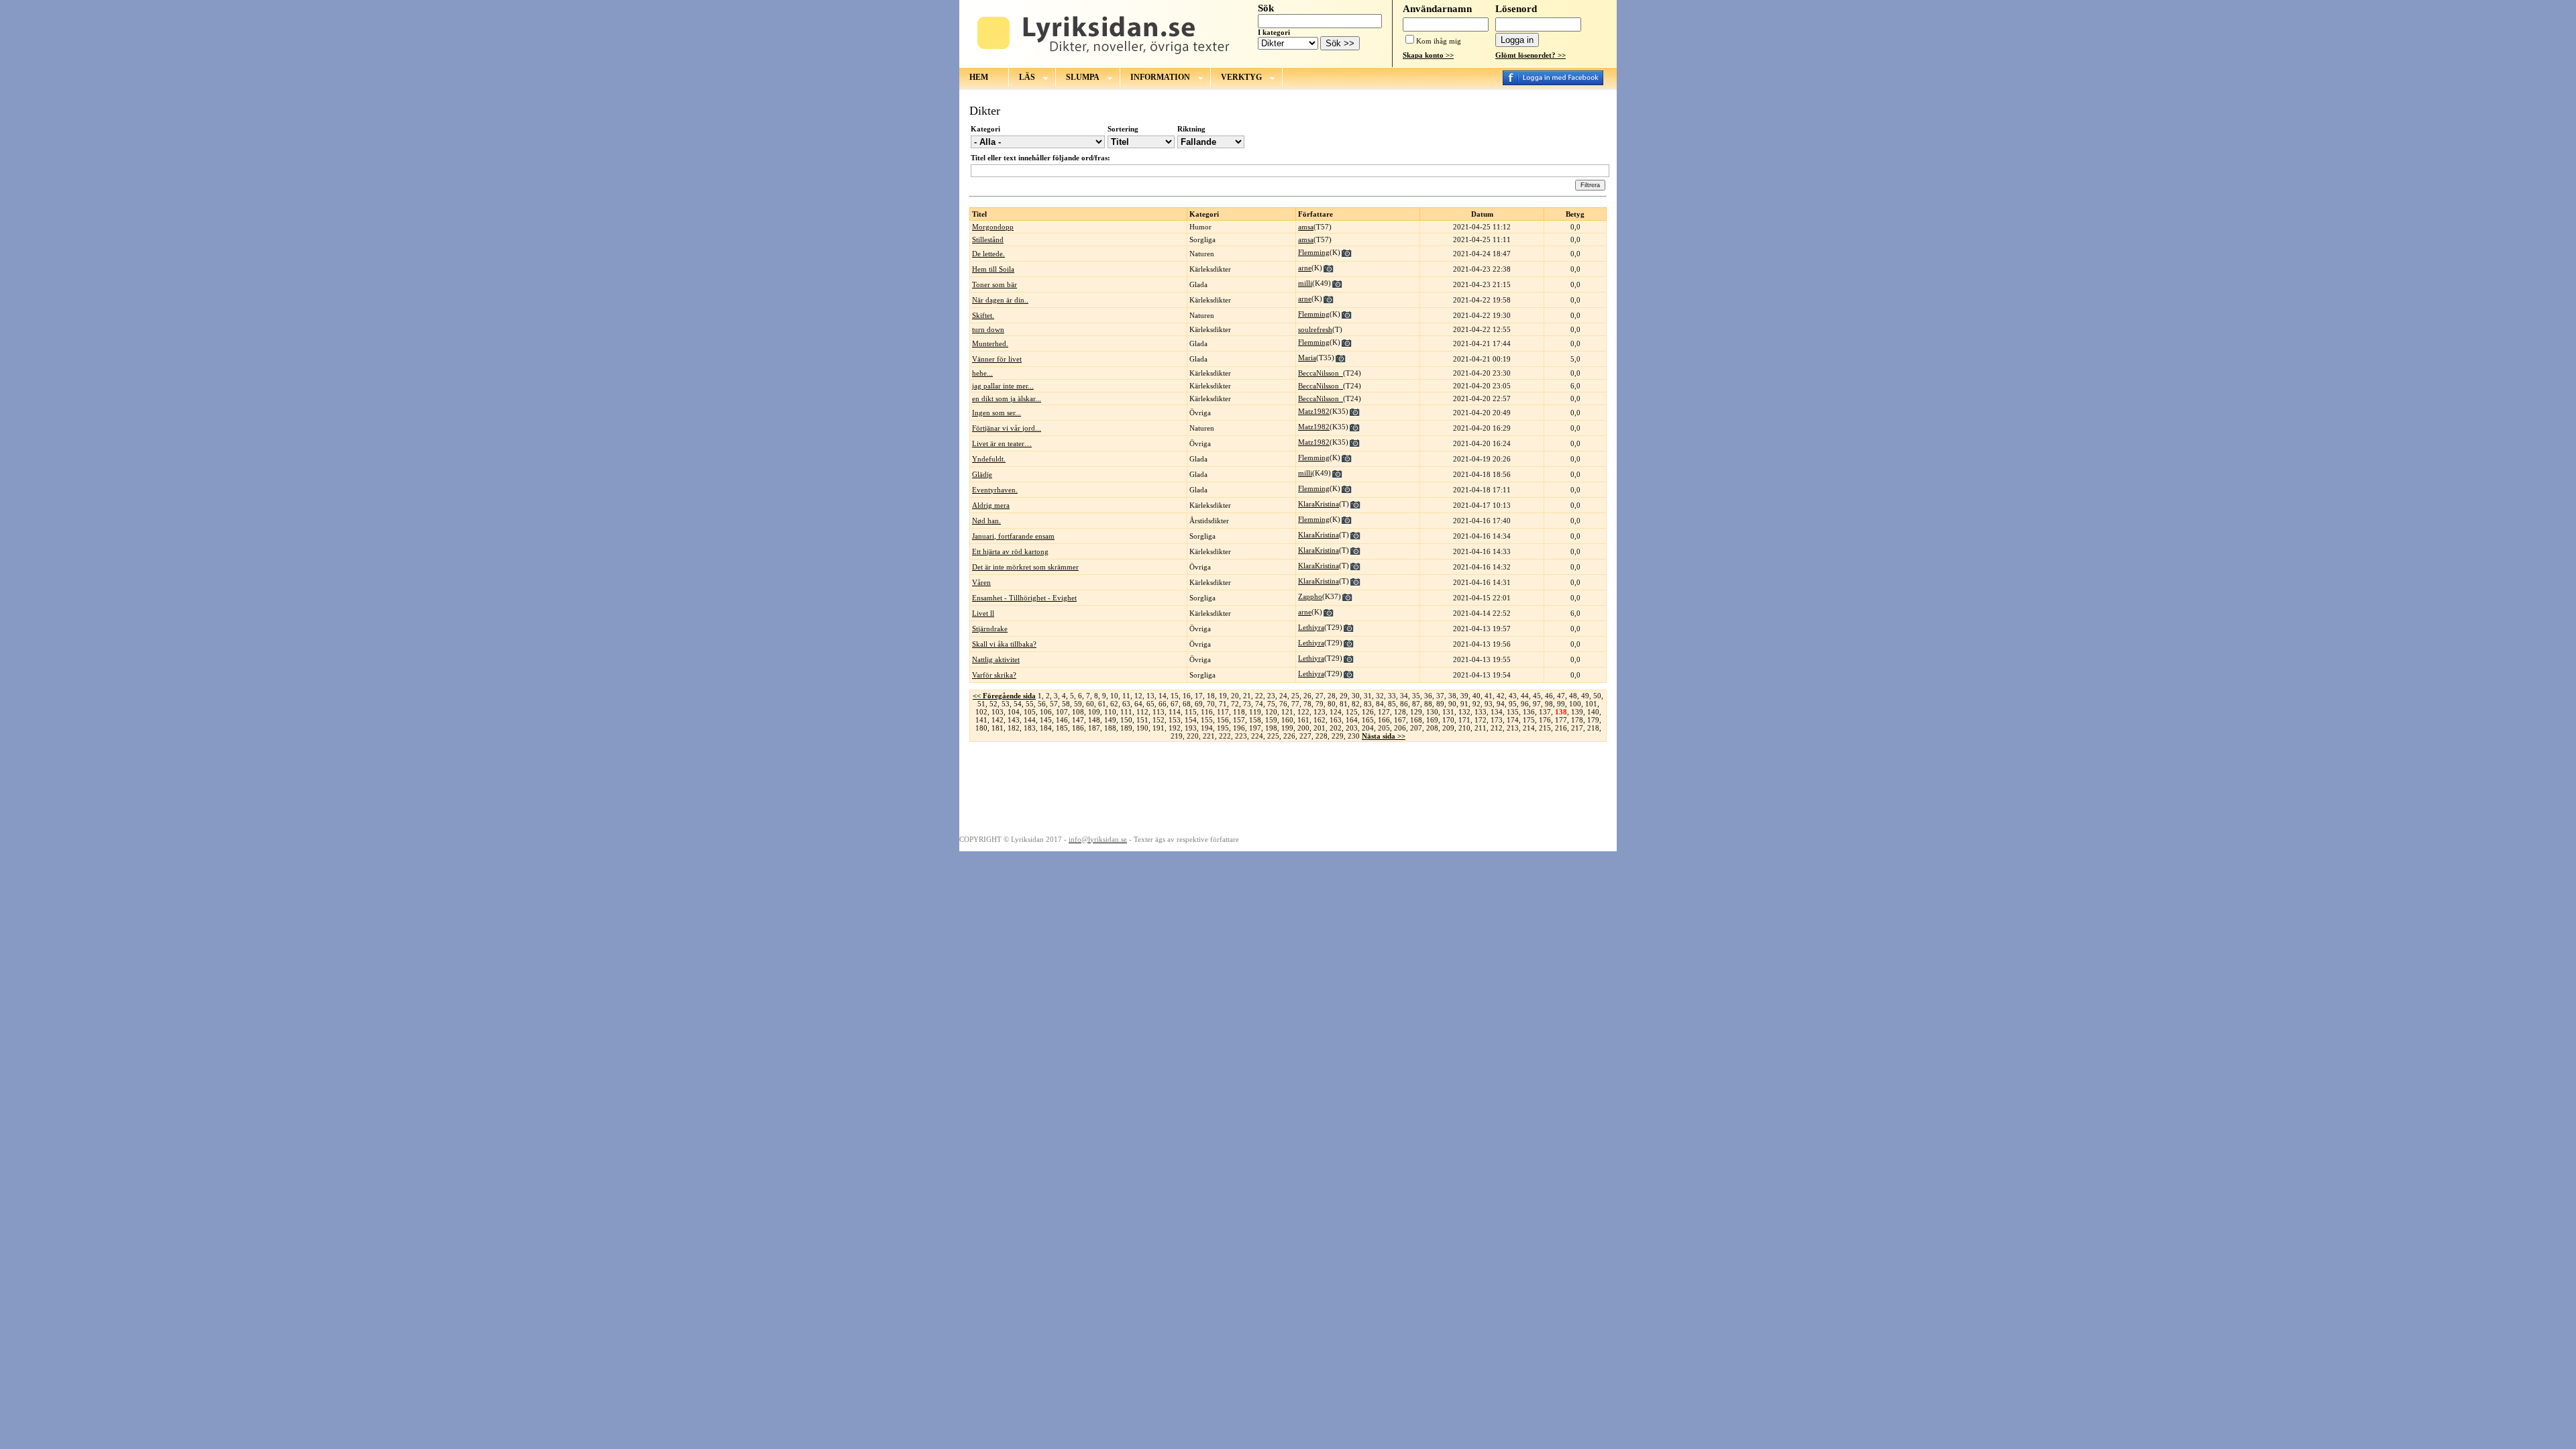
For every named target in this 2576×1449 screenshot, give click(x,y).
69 (1199, 704)
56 (1042, 704)
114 (1175, 712)
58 (1066, 704)
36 (1428, 696)
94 (1501, 704)
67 (1175, 704)
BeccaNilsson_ (1321, 373)
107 (1062, 712)
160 (1287, 720)
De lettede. (988, 254)
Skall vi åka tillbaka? (1004, 644)
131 (1448, 712)
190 (1142, 728)
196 (1239, 728)
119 (1255, 712)
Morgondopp (993, 227)
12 (1138, 696)
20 (1235, 696)
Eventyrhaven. (995, 490)
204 (1368, 728)
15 (1175, 696)
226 (1289, 736)
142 (998, 720)
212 (1497, 728)
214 (1529, 728)
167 (1400, 720)
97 (1537, 704)
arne (1305, 268)
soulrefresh (1315, 329)
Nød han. (986, 521)
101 (1591, 704)
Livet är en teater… (1002, 443)
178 (1577, 720)
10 (1114, 696)
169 (1432, 720)
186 (1078, 728)
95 (1513, 704)
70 (1211, 704)
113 (1159, 712)
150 (1126, 720)
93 (1489, 704)
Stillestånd (988, 239)
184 (1046, 728)
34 (1404, 696)
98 (1549, 704)
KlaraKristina (1319, 504)
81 (1344, 704)
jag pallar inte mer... (1003, 386)
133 (1481, 712)
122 (1303, 712)
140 (1593, 712)
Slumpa (1083, 77)
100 (1575, 704)
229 (1338, 736)
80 (1332, 704)
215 (1545, 728)
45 (1537, 696)
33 (1392, 696)
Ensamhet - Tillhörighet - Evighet (1024, 598)
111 (1126, 712)
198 (1271, 728)
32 (1380, 696)
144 (1030, 720)
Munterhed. (990, 343)
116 (1207, 712)
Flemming (1314, 252)
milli (1305, 283)
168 (1416, 720)
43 (1513, 696)
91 (1464, 704)
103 (998, 712)
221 (1209, 736)
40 (1477, 696)
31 (1368, 696)
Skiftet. (983, 315)
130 (1432, 712)
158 (1255, 720)
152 (1159, 720)
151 (1142, 720)
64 (1138, 704)
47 (1561, 696)
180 (981, 728)
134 (1497, 712)
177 (1561, 720)
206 (1400, 728)
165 (1368, 720)
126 (1368, 712)
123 (1320, 712)
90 (1452, 704)
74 (1259, 704)
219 (1177, 736)
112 (1142, 712)
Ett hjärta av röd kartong (1010, 551)
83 (1368, 704)
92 (1477, 704)
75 (1271, 704)
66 (1163, 704)
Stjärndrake (990, 629)
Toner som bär (995, 284)
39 (1464, 696)
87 (1416, 704)
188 (1110, 728)
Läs (1027, 77)
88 (1428, 704)
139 (1577, 712)
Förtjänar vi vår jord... (1007, 428)
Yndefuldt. (989, 459)
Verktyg (1241, 77)
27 (1320, 696)
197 (1255, 728)
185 (1062, 728)
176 (1545, 720)
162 (1320, 720)
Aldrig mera (991, 505)
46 (1549, 696)
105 (1030, 712)
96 (1525, 704)
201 (1320, 728)
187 (1094, 728)
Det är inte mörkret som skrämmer (1025, 567)
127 (1384, 712)
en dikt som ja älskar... (1007, 398)
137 (1545, 712)
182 (1014, 728)
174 (1513, 720)
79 (1320, 704)
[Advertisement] (1288, 788)
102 (981, 712)
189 (1126, 728)
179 (1593, 720)
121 (1287, 712)
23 (1271, 696)
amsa (1306, 227)
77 (1295, 704)
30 (1356, 696)
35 (1416, 696)
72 (1235, 704)
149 (1110, 720)
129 (1416, 712)
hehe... (982, 373)
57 (1054, 704)
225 (1273, 736)
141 (981, 720)
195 (1223, 728)
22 (1259, 696)
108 (1078, 712)
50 (1597, 696)
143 (1014, 720)
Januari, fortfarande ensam (1013, 536)
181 (998, 728)
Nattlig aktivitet (996, 659)
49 (1585, 696)
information (1160, 77)
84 (1380, 704)
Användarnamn (1437, 9)
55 (1030, 704)
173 (1497, 720)
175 (1529, 720)
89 (1440, 704)
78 (1307, 704)
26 (1307, 696)
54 (1018, 704)
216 (1561, 728)
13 (1150, 696)
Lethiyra (1311, 627)
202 (1336, 728)
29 (1344, 696)
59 (1078, 704)
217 (1577, 728)
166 (1384, 720)
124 (1336, 712)
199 (1287, 728)
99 (1561, 704)
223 (1241, 736)
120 (1271, 712)
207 (1416, 728)
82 (1356, 704)
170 (1448, 720)
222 (1225, 736)
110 (1110, 712)
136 (1529, 712)
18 (1211, 696)
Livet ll (983, 613)
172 (1481, 720)
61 (1102, 704)
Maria (1307, 358)
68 (1187, 704)
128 (1400, 712)
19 (1223, 696)
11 (1126, 696)
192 (1175, 728)
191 (1159, 728)
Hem (979, 77)
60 (1090, 704)
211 (1481, 728)
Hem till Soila (993, 269)
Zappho (1310, 596)
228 (1322, 736)
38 (1452, 696)
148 (1094, 720)
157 (1239, 720)
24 (1283, 696)
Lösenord (1516, 9)
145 (1046, 720)
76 (1283, 704)
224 (1257, 736)
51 (981, 704)
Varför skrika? (994, 675)
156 (1223, 720)
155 (1207, 720)
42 (1501, 696)
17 (1199, 696)
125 (1352, 712)
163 (1336, 720)
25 (1295, 696)
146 (1062, 720)
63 (1126, 704)
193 (1191, 728)
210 (1464, 728)
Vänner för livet (997, 359)
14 (1163, 696)
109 (1094, 712)
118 (1239, 712)
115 (1191, 712)
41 (1489, 696)
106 (1046, 712)
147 (1078, 720)
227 (1305, 736)
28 (1332, 696)
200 (1303, 728)
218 (1593, 728)
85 (1392, 704)
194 (1207, 728)
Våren (981, 582)
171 (1464, 720)
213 (1513, 728)
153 (1175, 720)
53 (1006, 704)
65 (1150, 704)
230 (1354, 736)
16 (1187, 696)
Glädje (982, 474)
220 (1193, 736)
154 (1191, 720)
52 (994, 704)
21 (1247, 696)
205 (1384, 728)
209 (1448, 728)
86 (1404, 704)
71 (1223, 704)
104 (1014, 712)
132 (1464, 712)
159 (1271, 720)
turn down (988, 329)
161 (1303, 720)
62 (1114, 704)
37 (1440, 696)
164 (1352, 720)
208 (1432, 728)
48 (1573, 696)
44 (1525, 696)
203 (1352, 728)
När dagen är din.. (1000, 300)
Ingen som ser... (997, 413)
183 (1030, 728)
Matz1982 (1314, 411)
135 (1513, 712)
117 (1223, 712)
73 (1247, 704)
